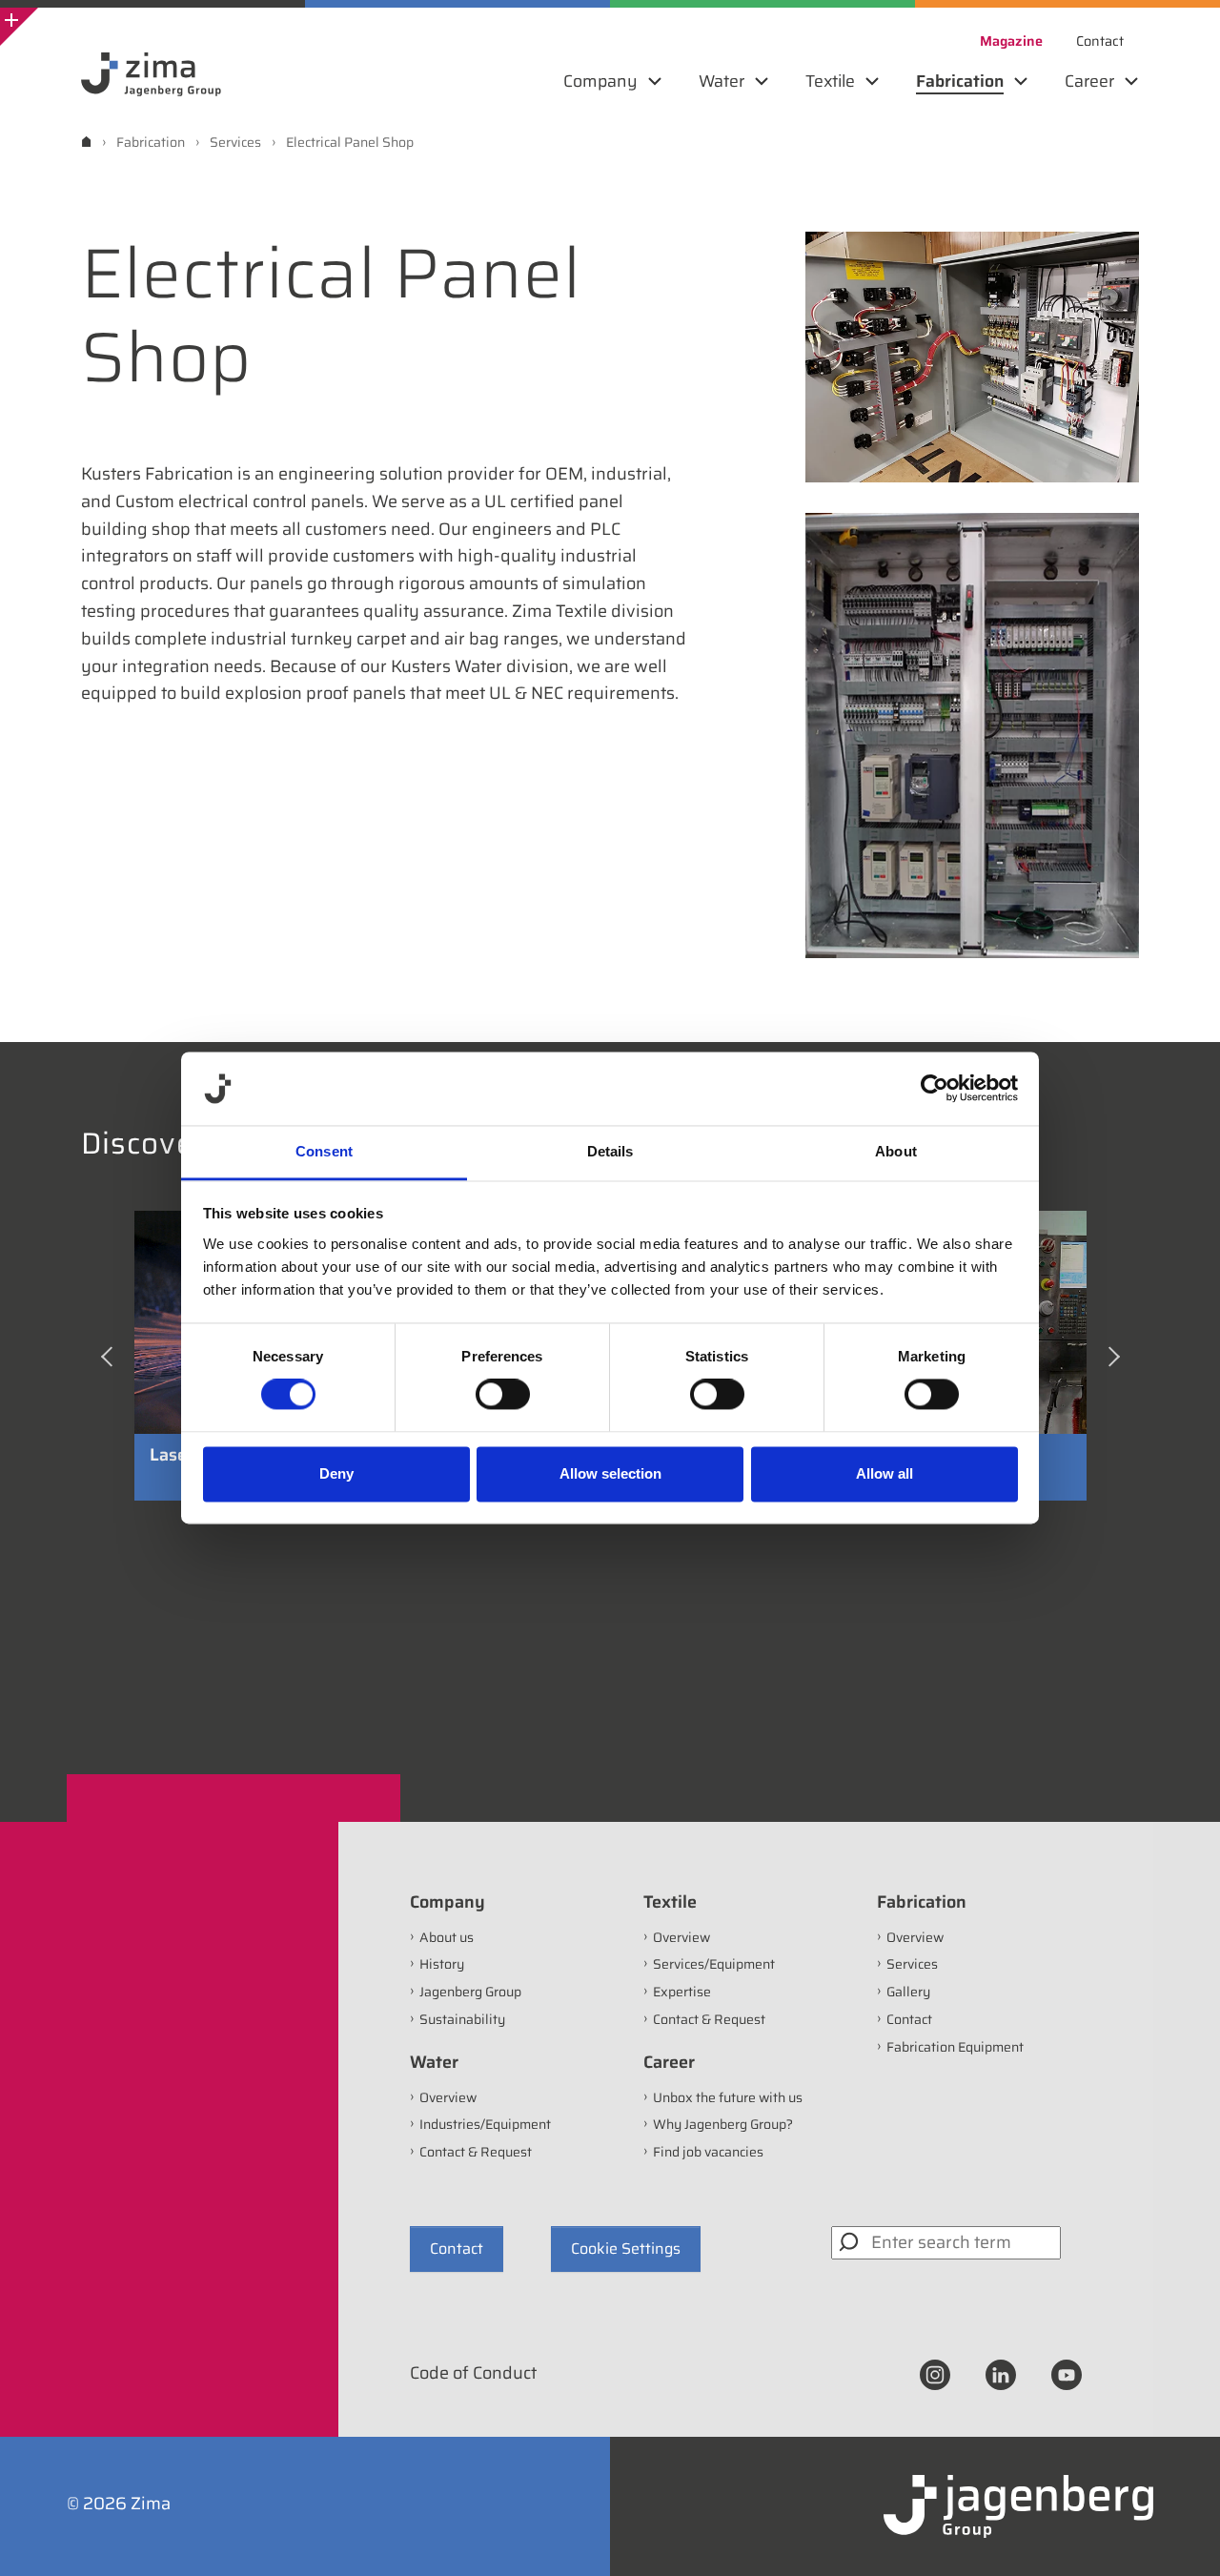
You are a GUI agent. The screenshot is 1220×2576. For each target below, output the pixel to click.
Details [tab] (610, 1151)
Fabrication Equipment (955, 2047)
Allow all (884, 1473)
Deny (336, 1473)
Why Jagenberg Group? (723, 2124)
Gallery (908, 1992)
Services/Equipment (714, 1964)
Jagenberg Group (470, 1992)
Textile (670, 1902)
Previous (111, 1363)
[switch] (503, 1395)
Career (669, 2062)
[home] (86, 142)
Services (912, 1964)
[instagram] (935, 2374)
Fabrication (922, 1902)
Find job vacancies (708, 2152)
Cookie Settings (626, 2249)
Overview (448, 2097)
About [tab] (896, 1151)
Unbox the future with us (728, 2097)
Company (447, 1902)
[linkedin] (1001, 2374)
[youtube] (1067, 2374)
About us (447, 1937)
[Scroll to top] (1180, 2536)
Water (434, 2062)
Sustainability (462, 2019)
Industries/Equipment (485, 2124)
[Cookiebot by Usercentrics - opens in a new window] (935, 1089)
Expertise (682, 1992)
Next (1115, 1363)
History (442, 1964)
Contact (909, 2019)
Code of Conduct (473, 2373)
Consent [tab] (324, 1151)
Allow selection (610, 1473)
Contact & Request (476, 2152)
